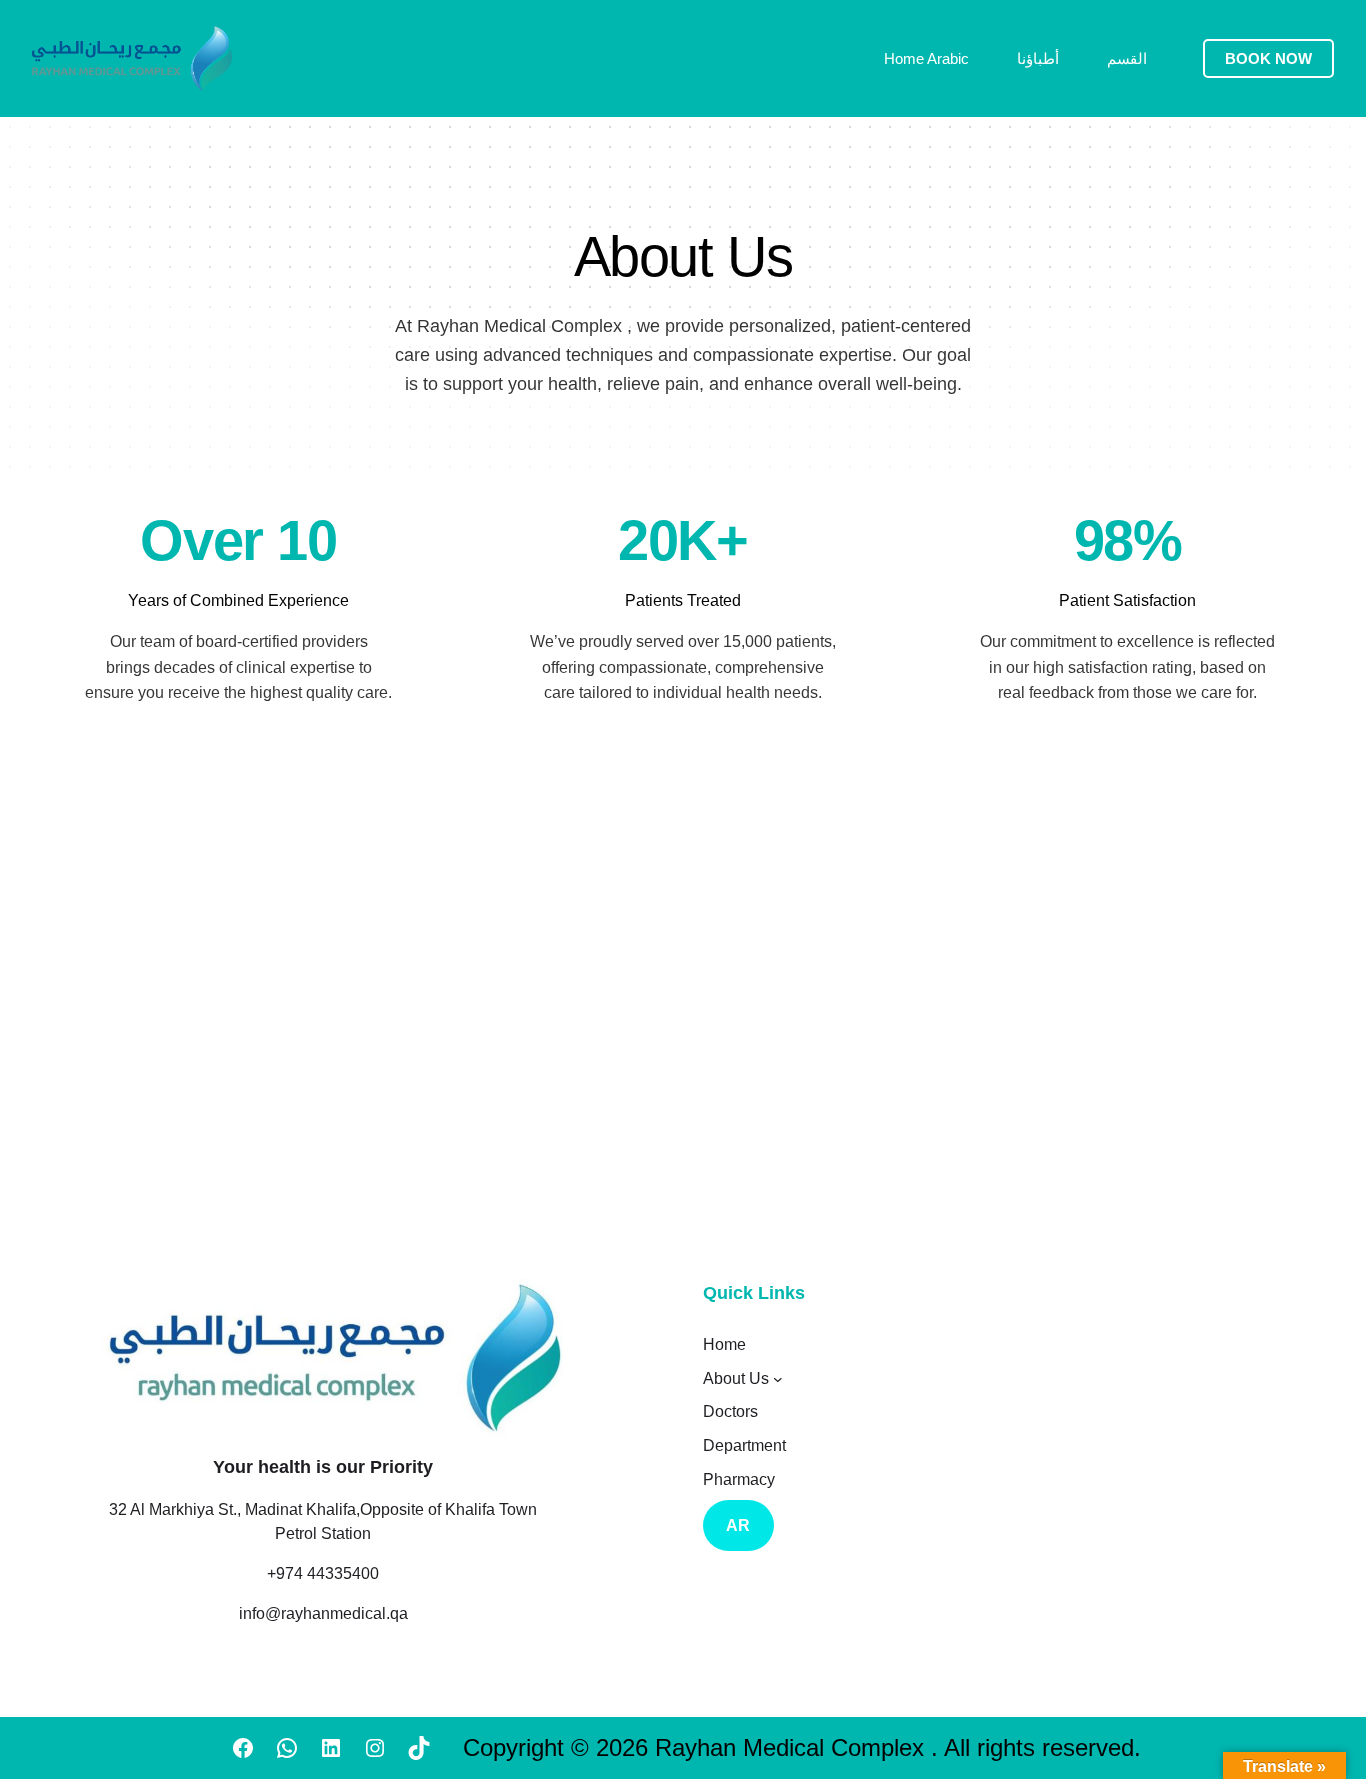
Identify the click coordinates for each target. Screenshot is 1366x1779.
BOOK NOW (1268, 59)
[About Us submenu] (778, 1379)
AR (738, 1525)
